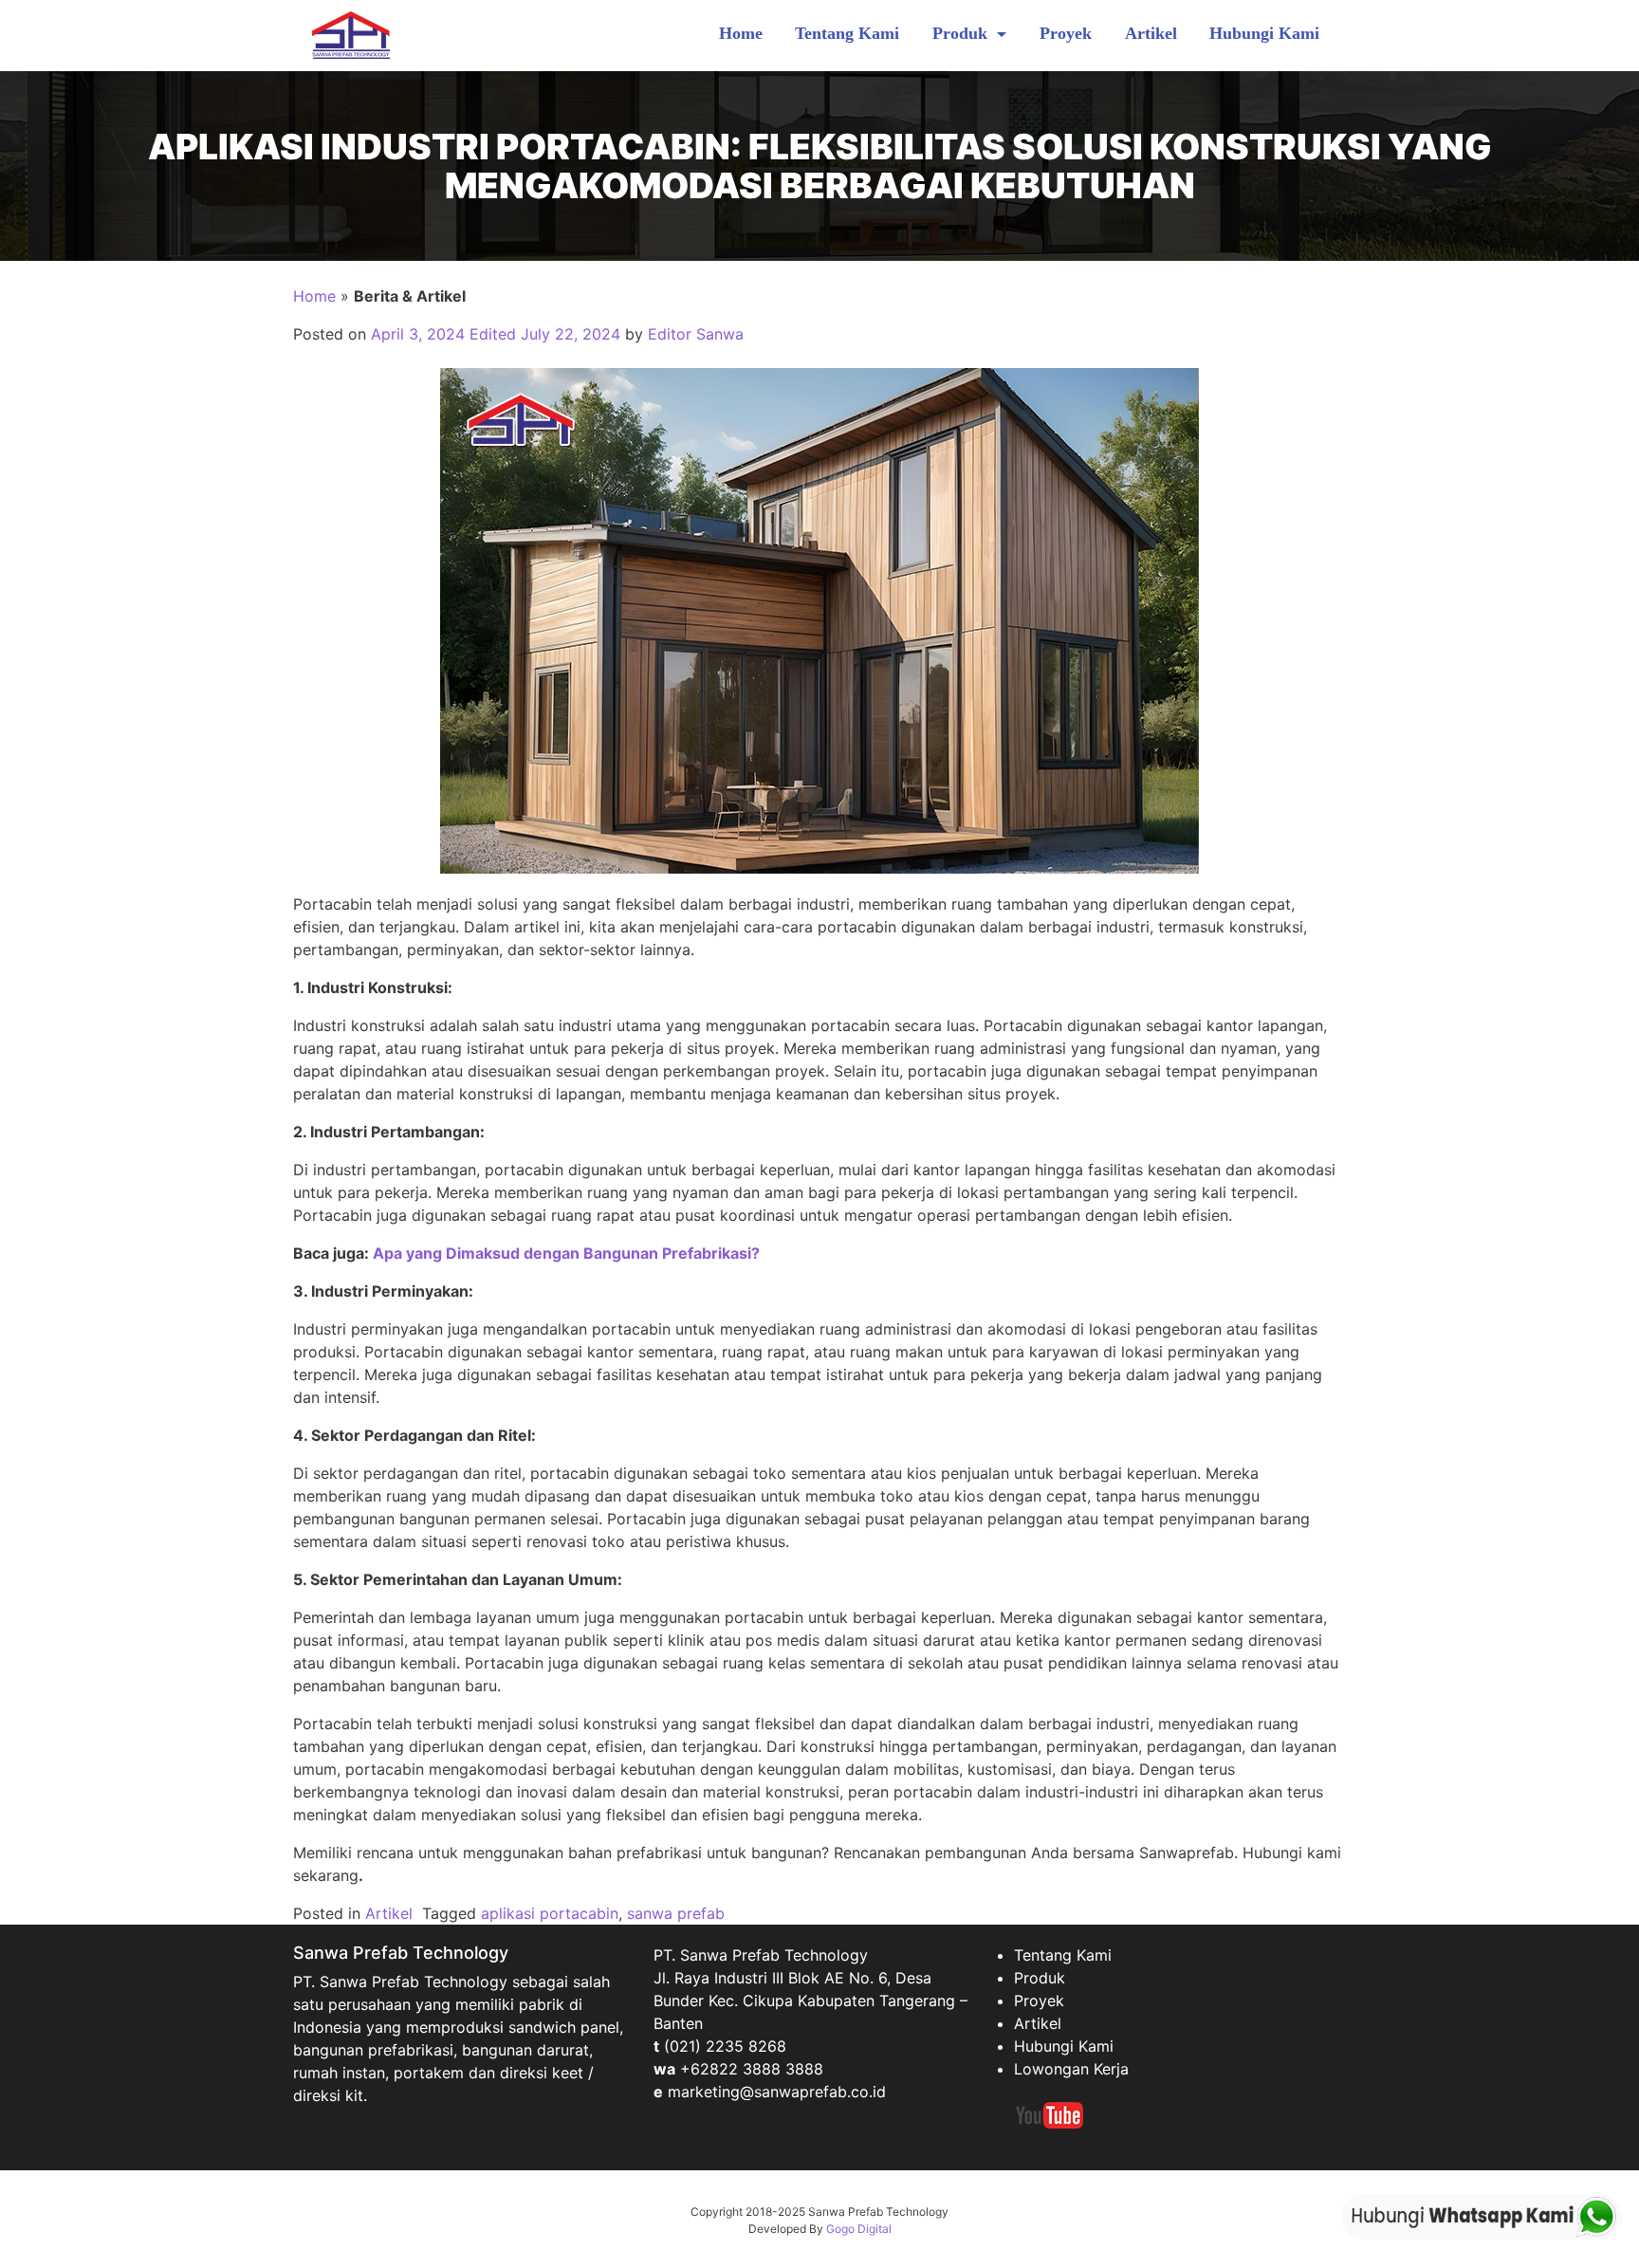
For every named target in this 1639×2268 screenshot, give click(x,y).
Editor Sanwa (696, 334)
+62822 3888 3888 (752, 2069)
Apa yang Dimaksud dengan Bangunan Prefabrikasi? (566, 1253)
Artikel (1151, 33)
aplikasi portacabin (550, 1913)
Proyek (1066, 33)
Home (741, 33)
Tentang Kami (847, 33)
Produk (962, 33)
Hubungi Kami (1264, 33)
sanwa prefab (676, 1913)
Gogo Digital (859, 2229)
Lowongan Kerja (1071, 2069)
